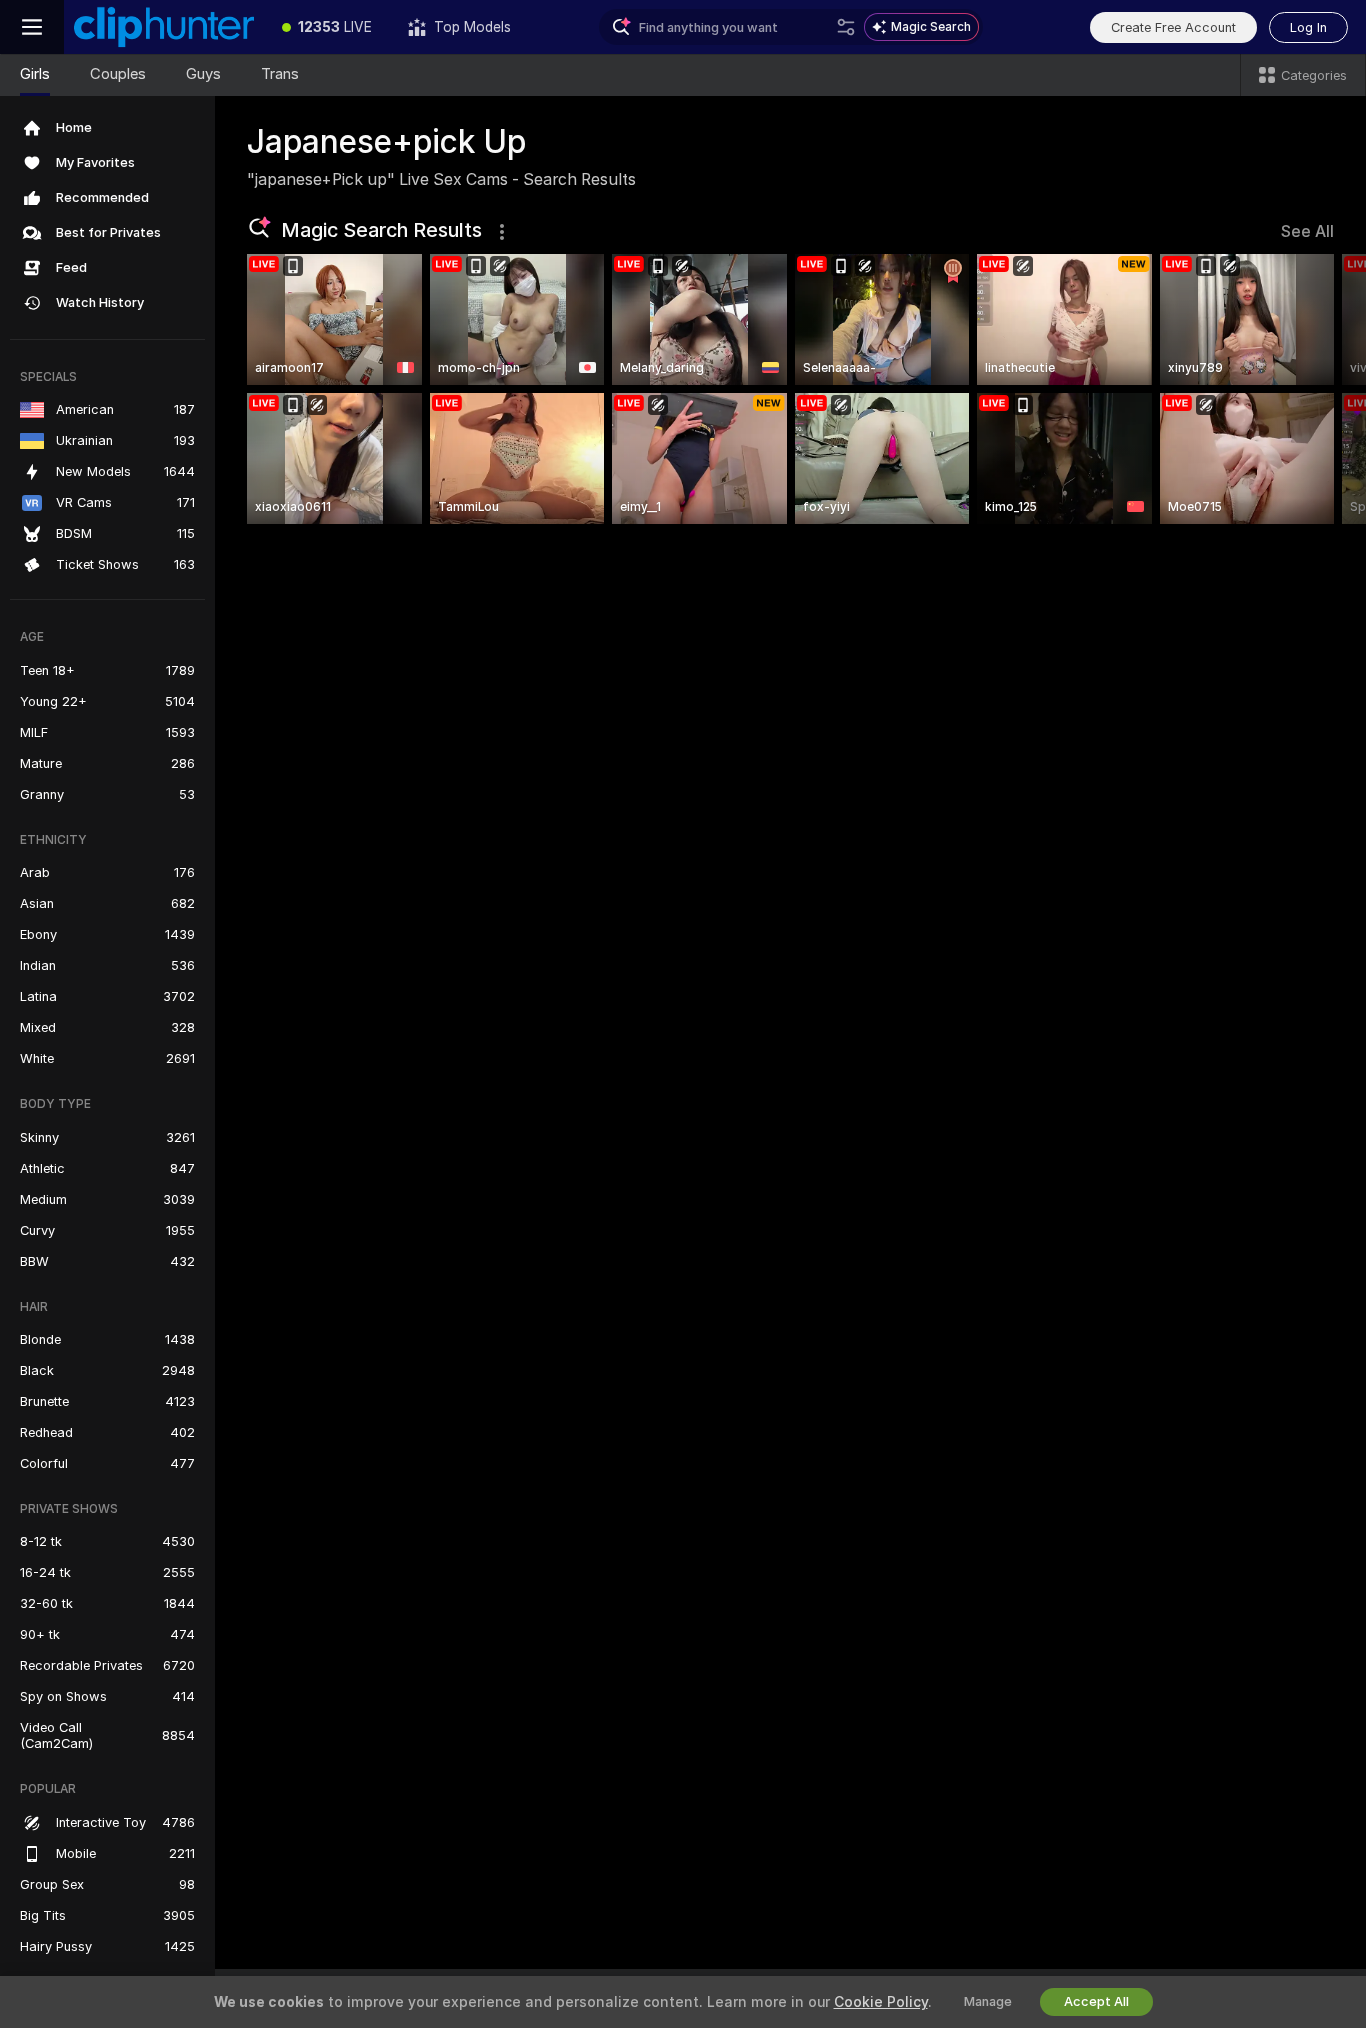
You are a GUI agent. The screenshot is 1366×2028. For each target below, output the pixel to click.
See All (1307, 231)
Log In (1308, 27)
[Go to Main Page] (164, 27)
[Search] (846, 27)
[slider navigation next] (1316, 389)
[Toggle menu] (32, 27)
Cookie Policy (881, 2002)
